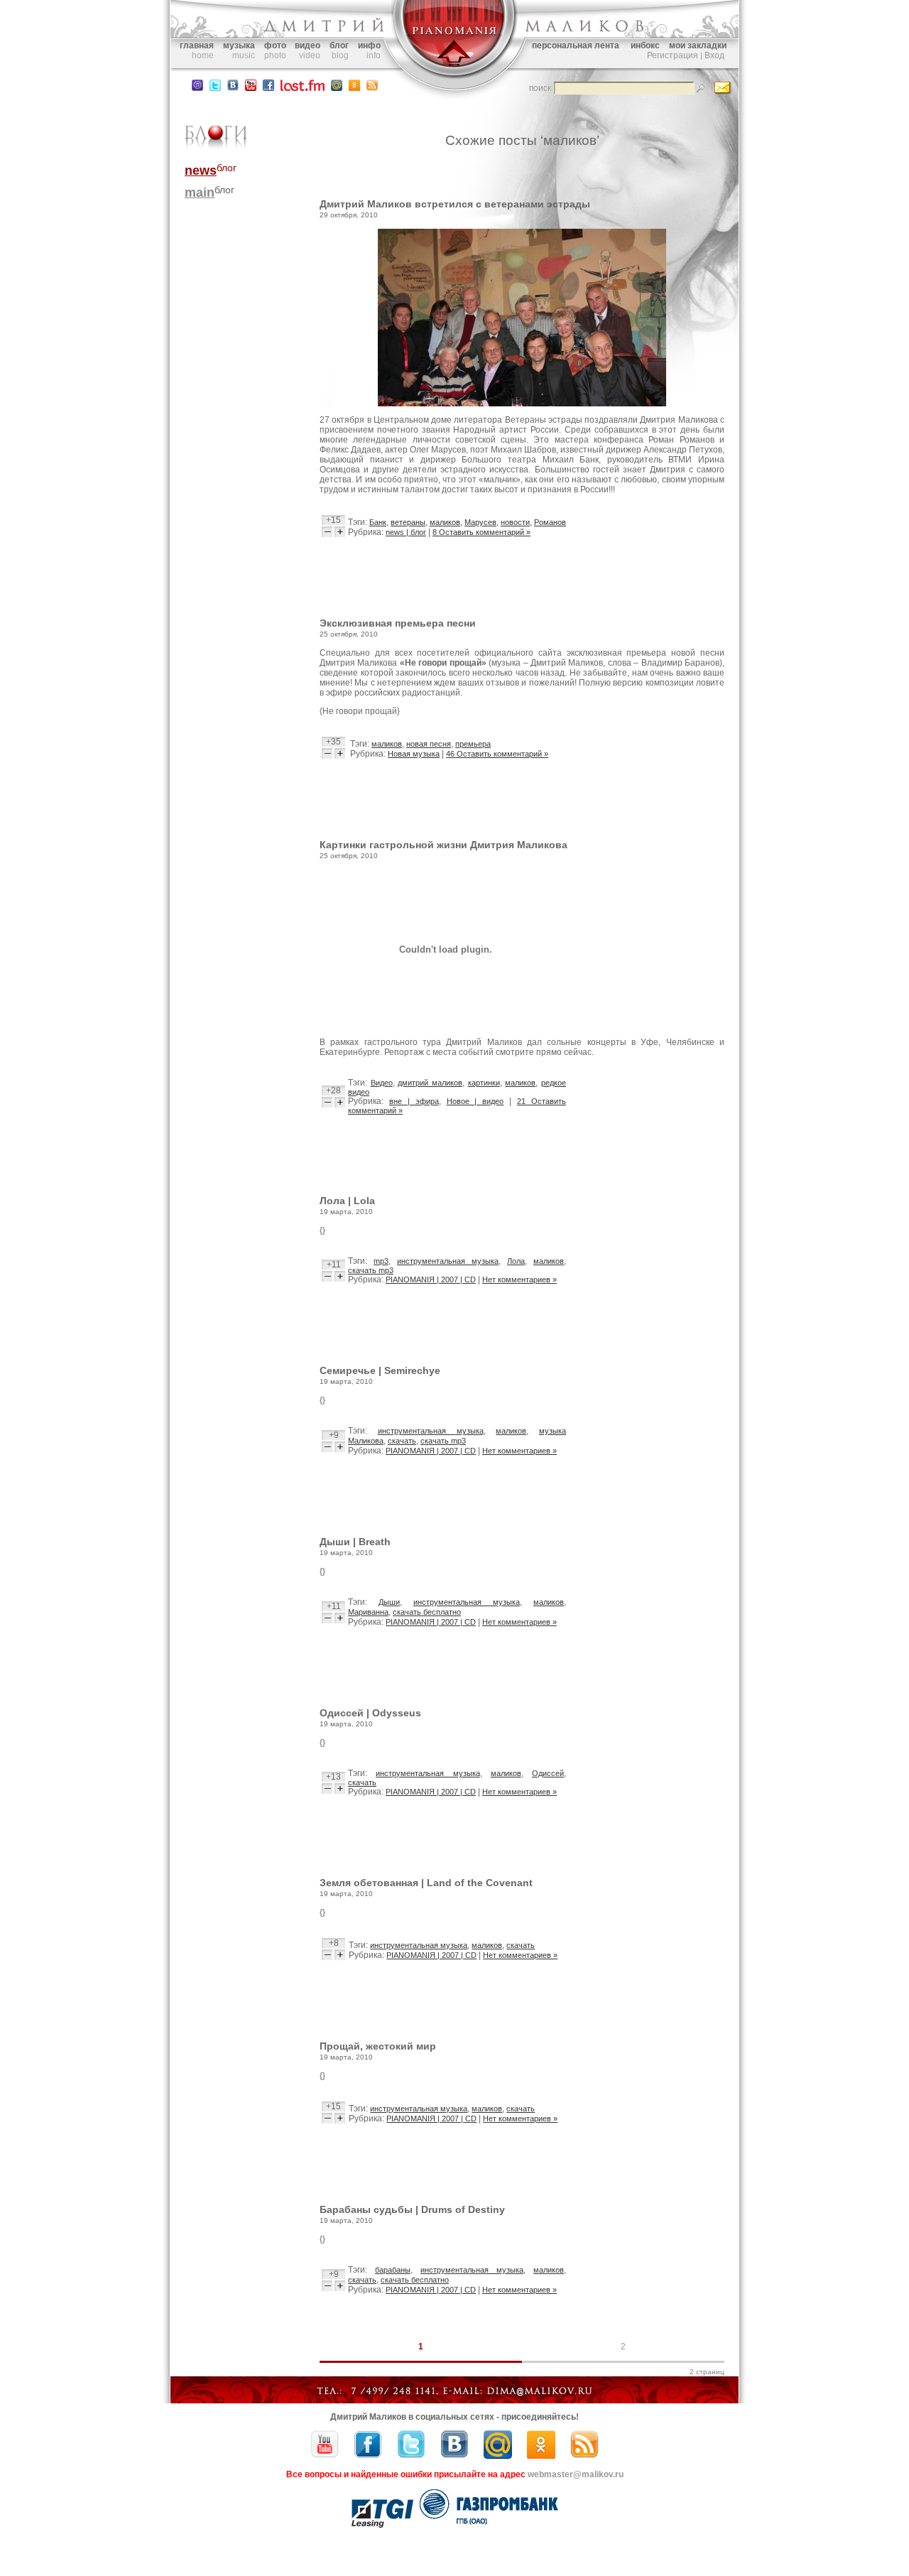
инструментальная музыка (448, 1261)
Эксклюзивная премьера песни (398, 623)
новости (515, 522)
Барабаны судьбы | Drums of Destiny (412, 2209)
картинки (484, 1083)
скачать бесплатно (427, 1612)
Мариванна (368, 1612)
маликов (445, 522)
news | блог (406, 532)
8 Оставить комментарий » (481, 532)
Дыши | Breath (355, 1542)
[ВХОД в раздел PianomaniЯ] (454, 77)
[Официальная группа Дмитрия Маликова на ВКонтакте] (233, 88)
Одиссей (548, 1773)
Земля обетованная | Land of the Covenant (426, 1883)
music (244, 55)
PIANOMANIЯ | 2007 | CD (431, 1279)
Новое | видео (475, 1101)
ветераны (408, 522)
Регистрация (673, 55)
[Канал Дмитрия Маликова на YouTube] (251, 88)
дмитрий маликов (430, 1083)
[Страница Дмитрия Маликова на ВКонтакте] (454, 2456)
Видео (382, 1083)
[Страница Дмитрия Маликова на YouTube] (325, 2456)
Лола (516, 1261)
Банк (378, 522)
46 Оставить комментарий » (497, 754)
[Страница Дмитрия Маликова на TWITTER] (215, 88)
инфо (369, 45)
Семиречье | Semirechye (380, 1370)
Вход (714, 55)
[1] (340, 532)
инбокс (645, 45)
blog (340, 55)
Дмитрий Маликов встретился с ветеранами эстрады (455, 204)
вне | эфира (414, 1101)
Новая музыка (414, 754)
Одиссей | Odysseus (370, 1713)
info (374, 55)
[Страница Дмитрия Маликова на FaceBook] (268, 88)
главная (197, 45)
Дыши (389, 1602)
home (203, 55)
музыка (239, 45)
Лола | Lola (347, 1201)
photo (275, 55)
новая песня (429, 744)
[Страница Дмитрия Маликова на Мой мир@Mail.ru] (337, 88)
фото (275, 45)
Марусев (480, 522)
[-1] (328, 532)
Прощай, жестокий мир (378, 2046)
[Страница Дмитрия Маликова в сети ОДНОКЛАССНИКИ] (354, 88)
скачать (402, 1441)
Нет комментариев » (519, 1279)
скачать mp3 (371, 1270)
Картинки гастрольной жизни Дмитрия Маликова (443, 845)
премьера (473, 744)
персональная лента (576, 45)
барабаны (393, 2270)
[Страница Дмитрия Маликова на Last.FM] (303, 88)
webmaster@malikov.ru (576, 2474)
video (310, 55)
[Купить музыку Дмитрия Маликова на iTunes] (197, 88)
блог (339, 45)
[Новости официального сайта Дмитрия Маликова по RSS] (372, 88)
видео (307, 45)
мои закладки (698, 45)
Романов (550, 522)
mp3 (381, 1261)
